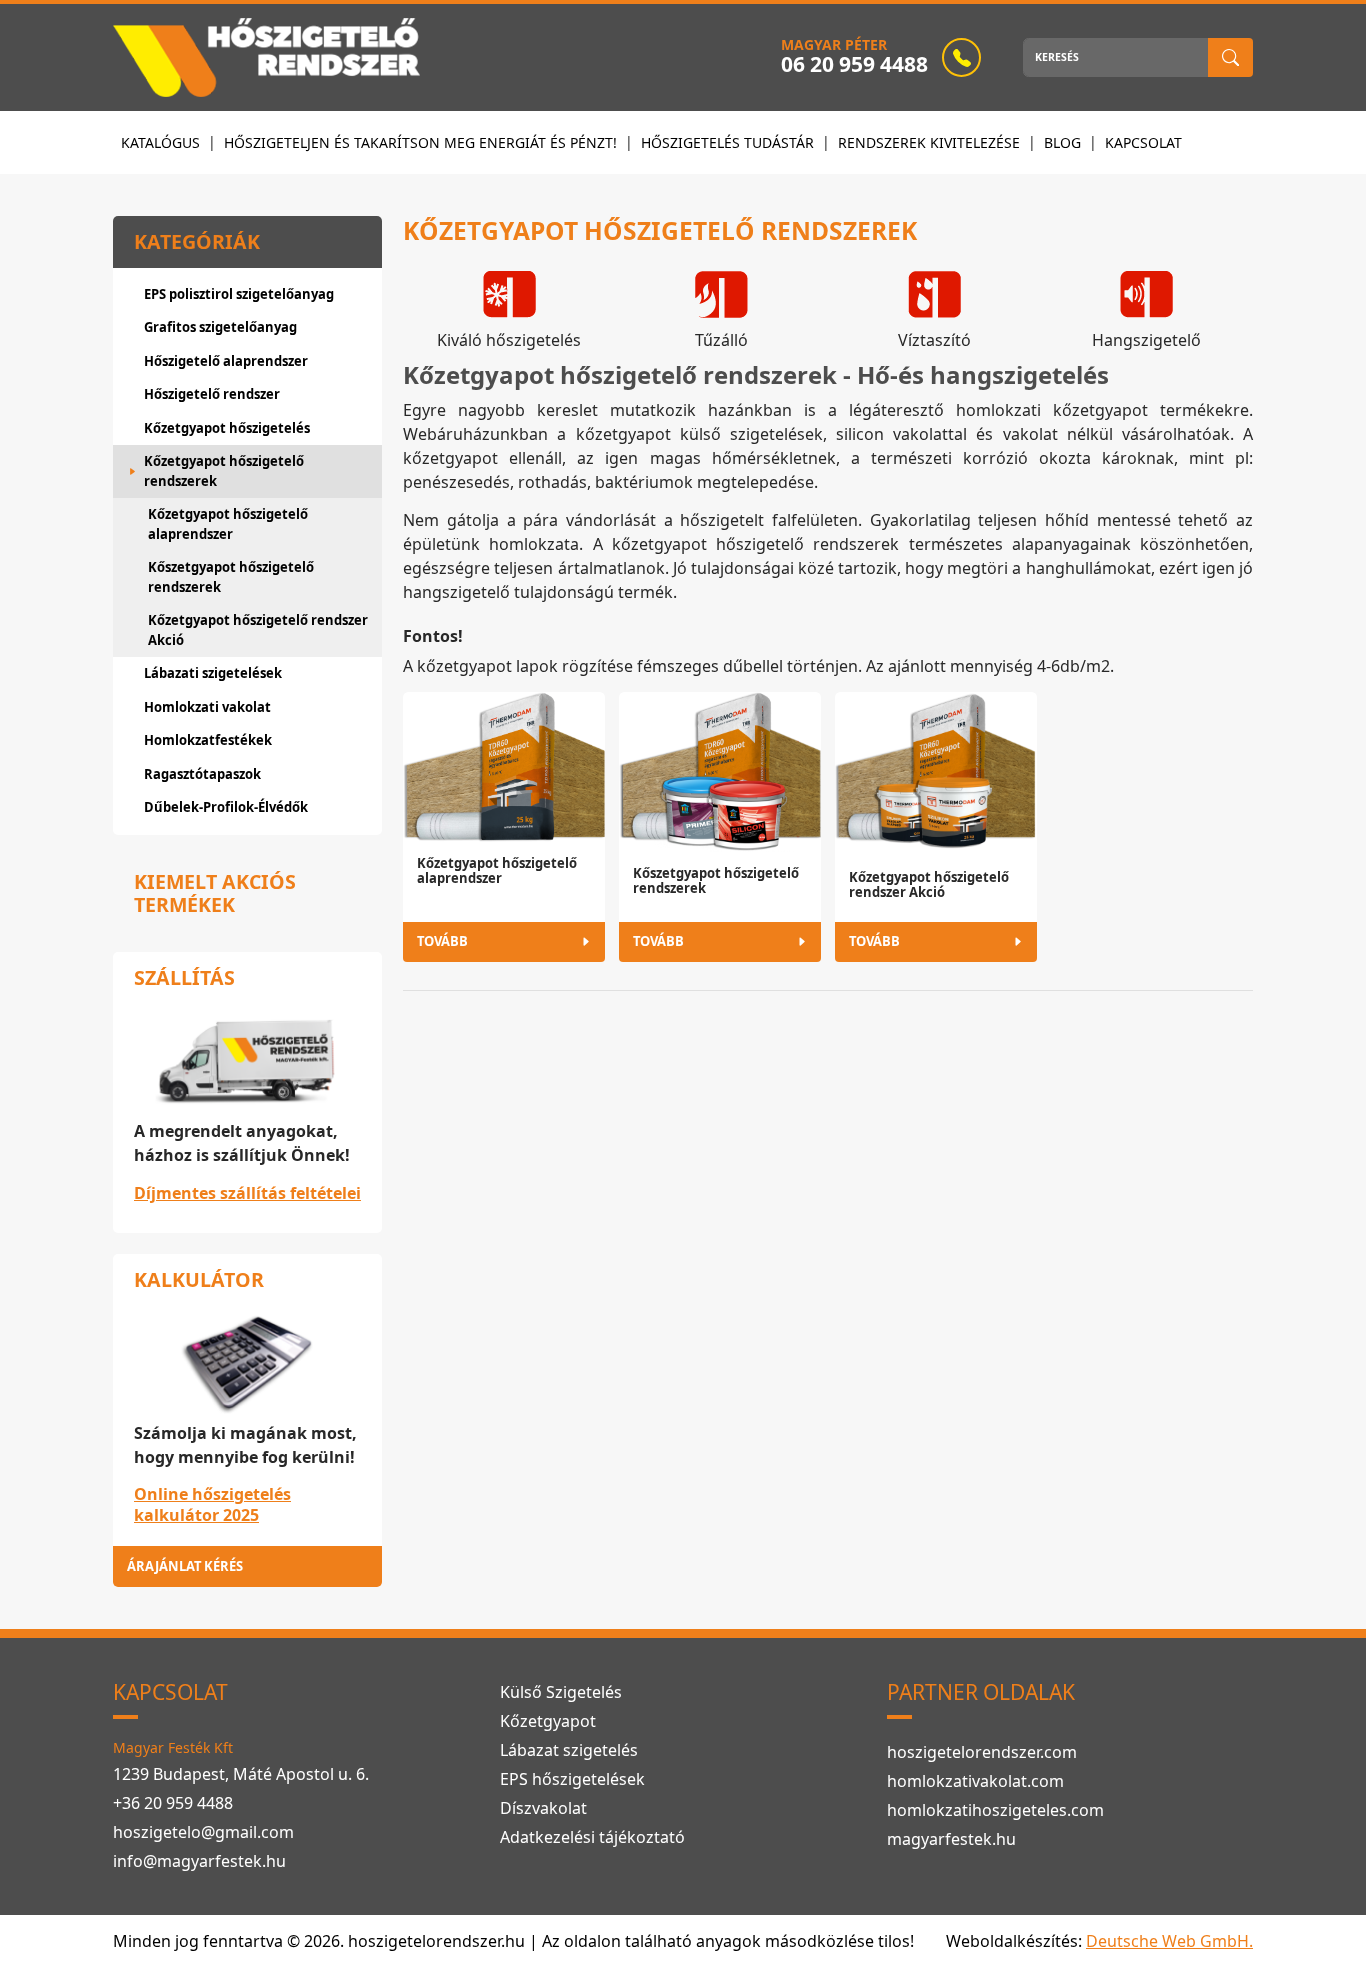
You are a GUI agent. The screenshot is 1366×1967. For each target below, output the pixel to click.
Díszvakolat (543, 1808)
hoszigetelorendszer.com (982, 1752)
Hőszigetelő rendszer (212, 394)
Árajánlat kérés (185, 1566)
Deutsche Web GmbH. (1169, 1941)
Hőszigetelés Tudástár (727, 142)
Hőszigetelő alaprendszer (226, 361)
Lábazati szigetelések (213, 673)
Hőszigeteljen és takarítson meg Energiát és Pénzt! (420, 142)
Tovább (442, 941)
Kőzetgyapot (548, 1721)
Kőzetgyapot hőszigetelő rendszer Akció (258, 630)
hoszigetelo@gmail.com (203, 1832)
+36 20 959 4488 (173, 1803)
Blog (1062, 142)
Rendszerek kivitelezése (929, 142)
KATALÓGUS (160, 142)
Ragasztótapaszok (202, 774)
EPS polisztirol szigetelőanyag (239, 294)
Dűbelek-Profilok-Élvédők (226, 807)
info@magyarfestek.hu (199, 1861)
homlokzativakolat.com (975, 1781)
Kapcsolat (1143, 142)
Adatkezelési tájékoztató (592, 1837)
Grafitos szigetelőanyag (220, 327)
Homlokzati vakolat (207, 707)
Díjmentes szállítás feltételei (247, 1193)
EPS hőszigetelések (572, 1779)
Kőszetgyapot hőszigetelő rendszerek (231, 577)
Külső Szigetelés (561, 1692)
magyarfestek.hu (951, 1839)
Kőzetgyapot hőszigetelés (227, 428)
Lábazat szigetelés (569, 1750)
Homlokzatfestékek (208, 740)
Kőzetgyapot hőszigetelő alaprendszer (228, 524)
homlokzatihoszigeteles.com (995, 1810)
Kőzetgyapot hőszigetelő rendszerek (224, 471)
